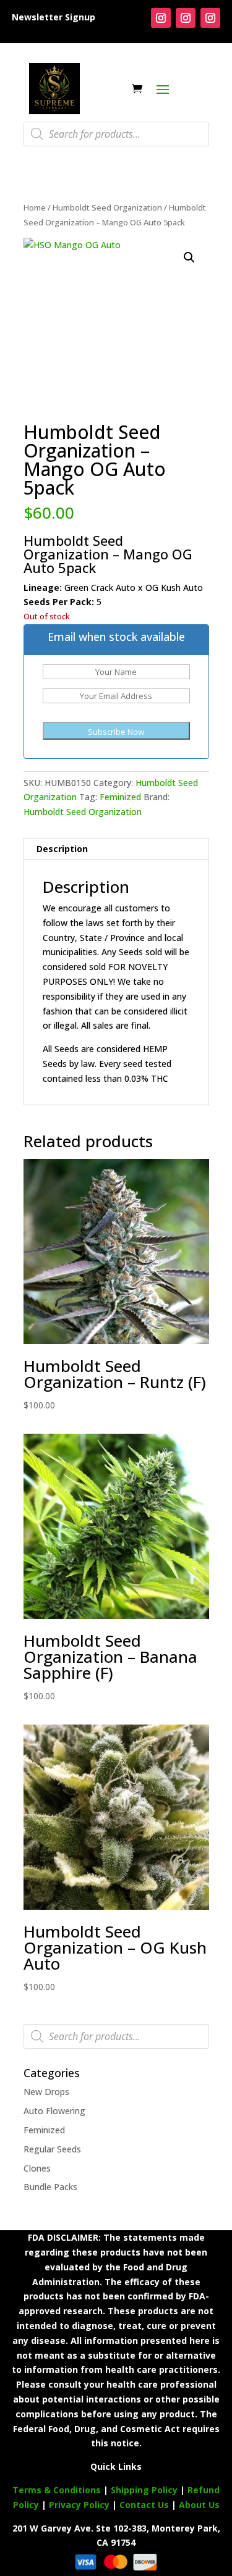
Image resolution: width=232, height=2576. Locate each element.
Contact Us (145, 2505)
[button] (189, 257)
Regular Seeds (52, 2149)
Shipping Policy (144, 2490)
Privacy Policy (79, 2505)
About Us (199, 2505)
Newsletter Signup (54, 17)
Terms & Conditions (57, 2490)
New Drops (46, 2092)
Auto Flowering (54, 2111)
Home (35, 207)
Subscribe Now (116, 732)
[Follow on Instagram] (161, 18)
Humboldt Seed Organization (107, 207)
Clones (37, 2168)
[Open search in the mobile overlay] (116, 134)
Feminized (120, 797)
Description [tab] (62, 849)
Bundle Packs (50, 2187)
